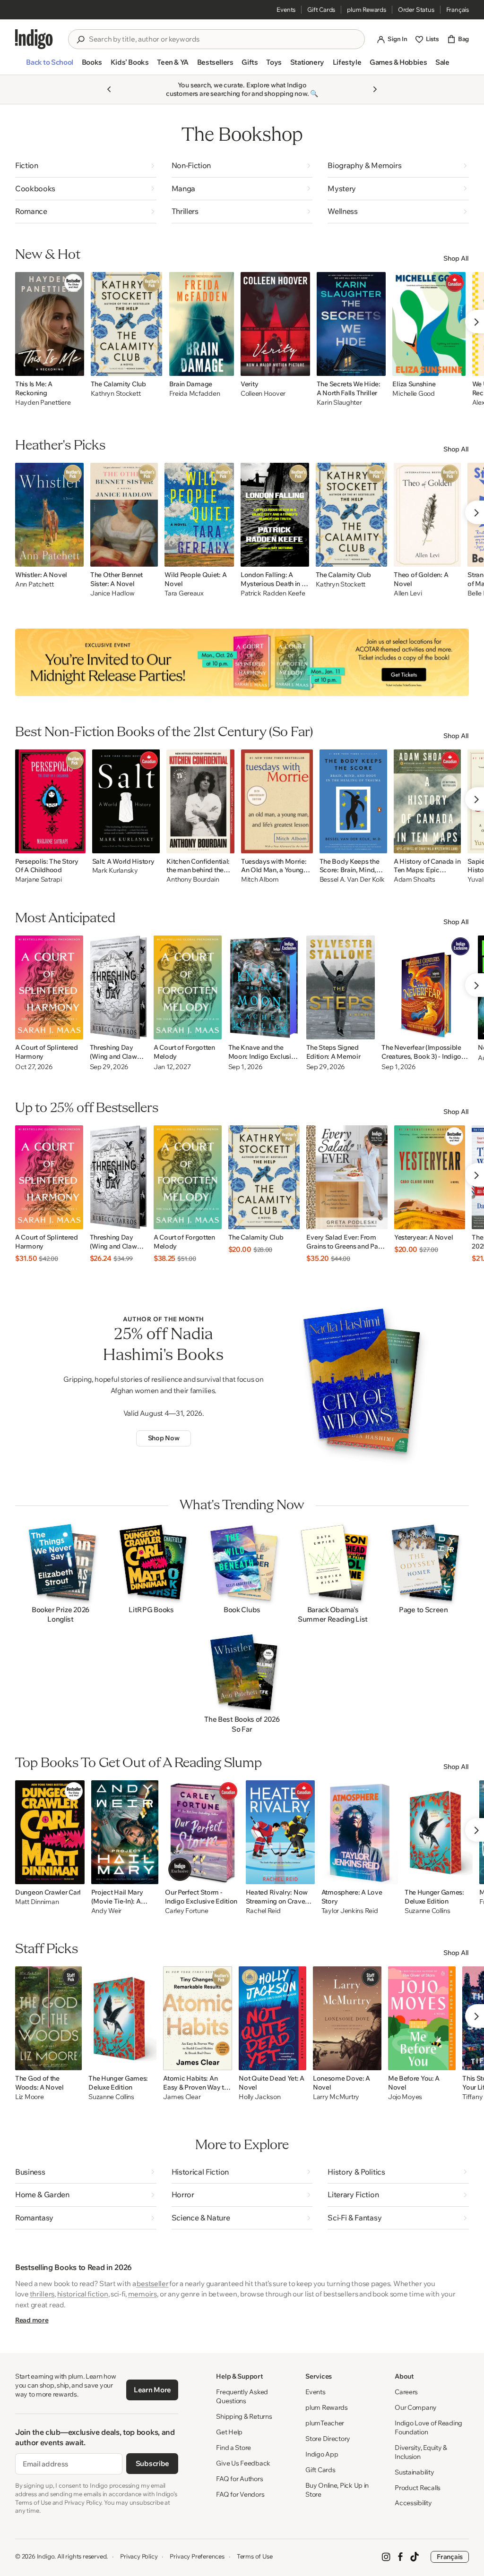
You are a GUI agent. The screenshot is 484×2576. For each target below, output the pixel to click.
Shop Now (164, 1438)
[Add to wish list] (74, 366)
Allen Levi (408, 593)
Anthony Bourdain (193, 880)
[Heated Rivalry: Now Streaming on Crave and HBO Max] (280, 1832)
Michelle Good (413, 394)
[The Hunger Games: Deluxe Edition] (439, 1832)
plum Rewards (367, 9)
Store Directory (328, 2439)
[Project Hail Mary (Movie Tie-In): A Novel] (125, 1832)
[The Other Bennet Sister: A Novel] (124, 515)
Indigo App (322, 2454)
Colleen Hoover (263, 394)
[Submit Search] (80, 40)
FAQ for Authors (239, 2479)
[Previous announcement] (109, 89)
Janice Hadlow (112, 593)
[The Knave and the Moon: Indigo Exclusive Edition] (264, 987)
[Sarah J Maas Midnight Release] (242, 662)
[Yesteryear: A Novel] (430, 1177)
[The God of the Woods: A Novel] (48, 2018)
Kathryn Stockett (116, 394)
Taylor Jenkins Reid (350, 1911)
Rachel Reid (263, 1911)
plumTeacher (325, 2423)
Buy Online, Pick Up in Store (337, 2490)
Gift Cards (321, 9)
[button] (49, 66)
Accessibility (413, 2503)
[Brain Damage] (202, 324)
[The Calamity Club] (127, 324)
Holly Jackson (259, 2097)
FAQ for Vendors (240, 2494)
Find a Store (233, 2448)
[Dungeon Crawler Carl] (50, 1832)
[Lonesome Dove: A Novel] (347, 2018)
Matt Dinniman (37, 1902)
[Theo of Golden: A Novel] (427, 515)
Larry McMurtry (336, 2097)
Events (286, 9)
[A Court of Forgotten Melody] (188, 987)
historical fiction (83, 2294)
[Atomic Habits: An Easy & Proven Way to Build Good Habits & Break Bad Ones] (198, 2018)
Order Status (416, 9)
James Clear (182, 2097)
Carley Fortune (186, 1911)
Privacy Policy (139, 2556)
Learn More (152, 2390)
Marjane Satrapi (39, 880)
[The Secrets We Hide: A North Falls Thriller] (351, 324)
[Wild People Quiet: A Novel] (199, 515)
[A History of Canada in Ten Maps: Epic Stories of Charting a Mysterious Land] (427, 801)
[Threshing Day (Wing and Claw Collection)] (118, 987)
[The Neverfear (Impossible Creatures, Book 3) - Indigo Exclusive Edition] (426, 987)
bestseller (152, 2283)
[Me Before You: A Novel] (422, 2018)
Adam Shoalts (415, 880)
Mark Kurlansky (115, 871)
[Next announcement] (375, 89)
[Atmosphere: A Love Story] (360, 1832)
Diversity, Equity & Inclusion (421, 2452)
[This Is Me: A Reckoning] (50, 324)
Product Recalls (418, 2488)
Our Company (416, 2407)
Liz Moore (29, 2097)
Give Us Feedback (243, 2463)
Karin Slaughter (339, 403)
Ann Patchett (35, 584)
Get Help (229, 2432)
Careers (406, 2392)
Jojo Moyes (405, 2097)
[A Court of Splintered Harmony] (49, 987)
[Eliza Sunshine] (429, 324)
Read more (32, 2320)
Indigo (46, 2556)
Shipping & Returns (244, 2416)
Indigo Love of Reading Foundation (428, 2427)
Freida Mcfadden (195, 394)
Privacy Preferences (197, 2556)
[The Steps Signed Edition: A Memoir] (341, 987)
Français (458, 9)
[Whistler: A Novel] (49, 515)
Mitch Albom (260, 880)
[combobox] (223, 39)
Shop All (456, 258)
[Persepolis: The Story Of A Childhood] (50, 801)
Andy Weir (106, 1911)
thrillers (42, 2294)
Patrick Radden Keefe (273, 593)
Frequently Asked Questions (242, 2396)
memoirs (143, 2294)
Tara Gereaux (184, 593)
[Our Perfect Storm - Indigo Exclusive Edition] (202, 1832)
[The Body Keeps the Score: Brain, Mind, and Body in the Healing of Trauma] (353, 801)
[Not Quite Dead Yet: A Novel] (272, 2018)
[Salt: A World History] (126, 801)
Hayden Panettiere (43, 403)
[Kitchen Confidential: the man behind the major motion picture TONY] (200, 801)
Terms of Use (255, 2556)
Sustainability (414, 2472)
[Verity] (275, 324)
